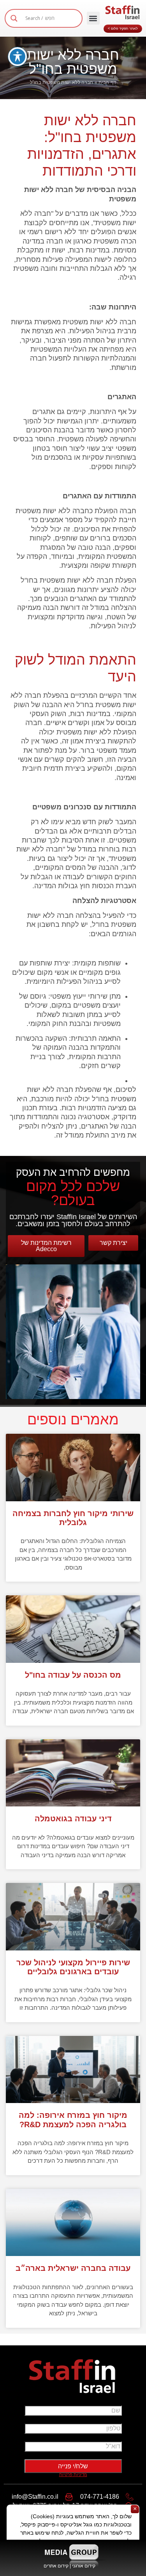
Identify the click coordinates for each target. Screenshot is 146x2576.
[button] (93, 18)
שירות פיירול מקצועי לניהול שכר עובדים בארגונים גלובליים (73, 1967)
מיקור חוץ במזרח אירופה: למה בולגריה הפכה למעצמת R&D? (73, 2120)
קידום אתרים (56, 2566)
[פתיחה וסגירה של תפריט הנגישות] (18, 57)
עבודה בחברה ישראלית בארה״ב (73, 2268)
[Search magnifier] (14, 18)
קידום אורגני (84, 2566)
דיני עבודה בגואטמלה (73, 1819)
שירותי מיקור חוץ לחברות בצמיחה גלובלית (73, 1518)
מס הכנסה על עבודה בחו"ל (73, 1675)
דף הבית (107, 82)
